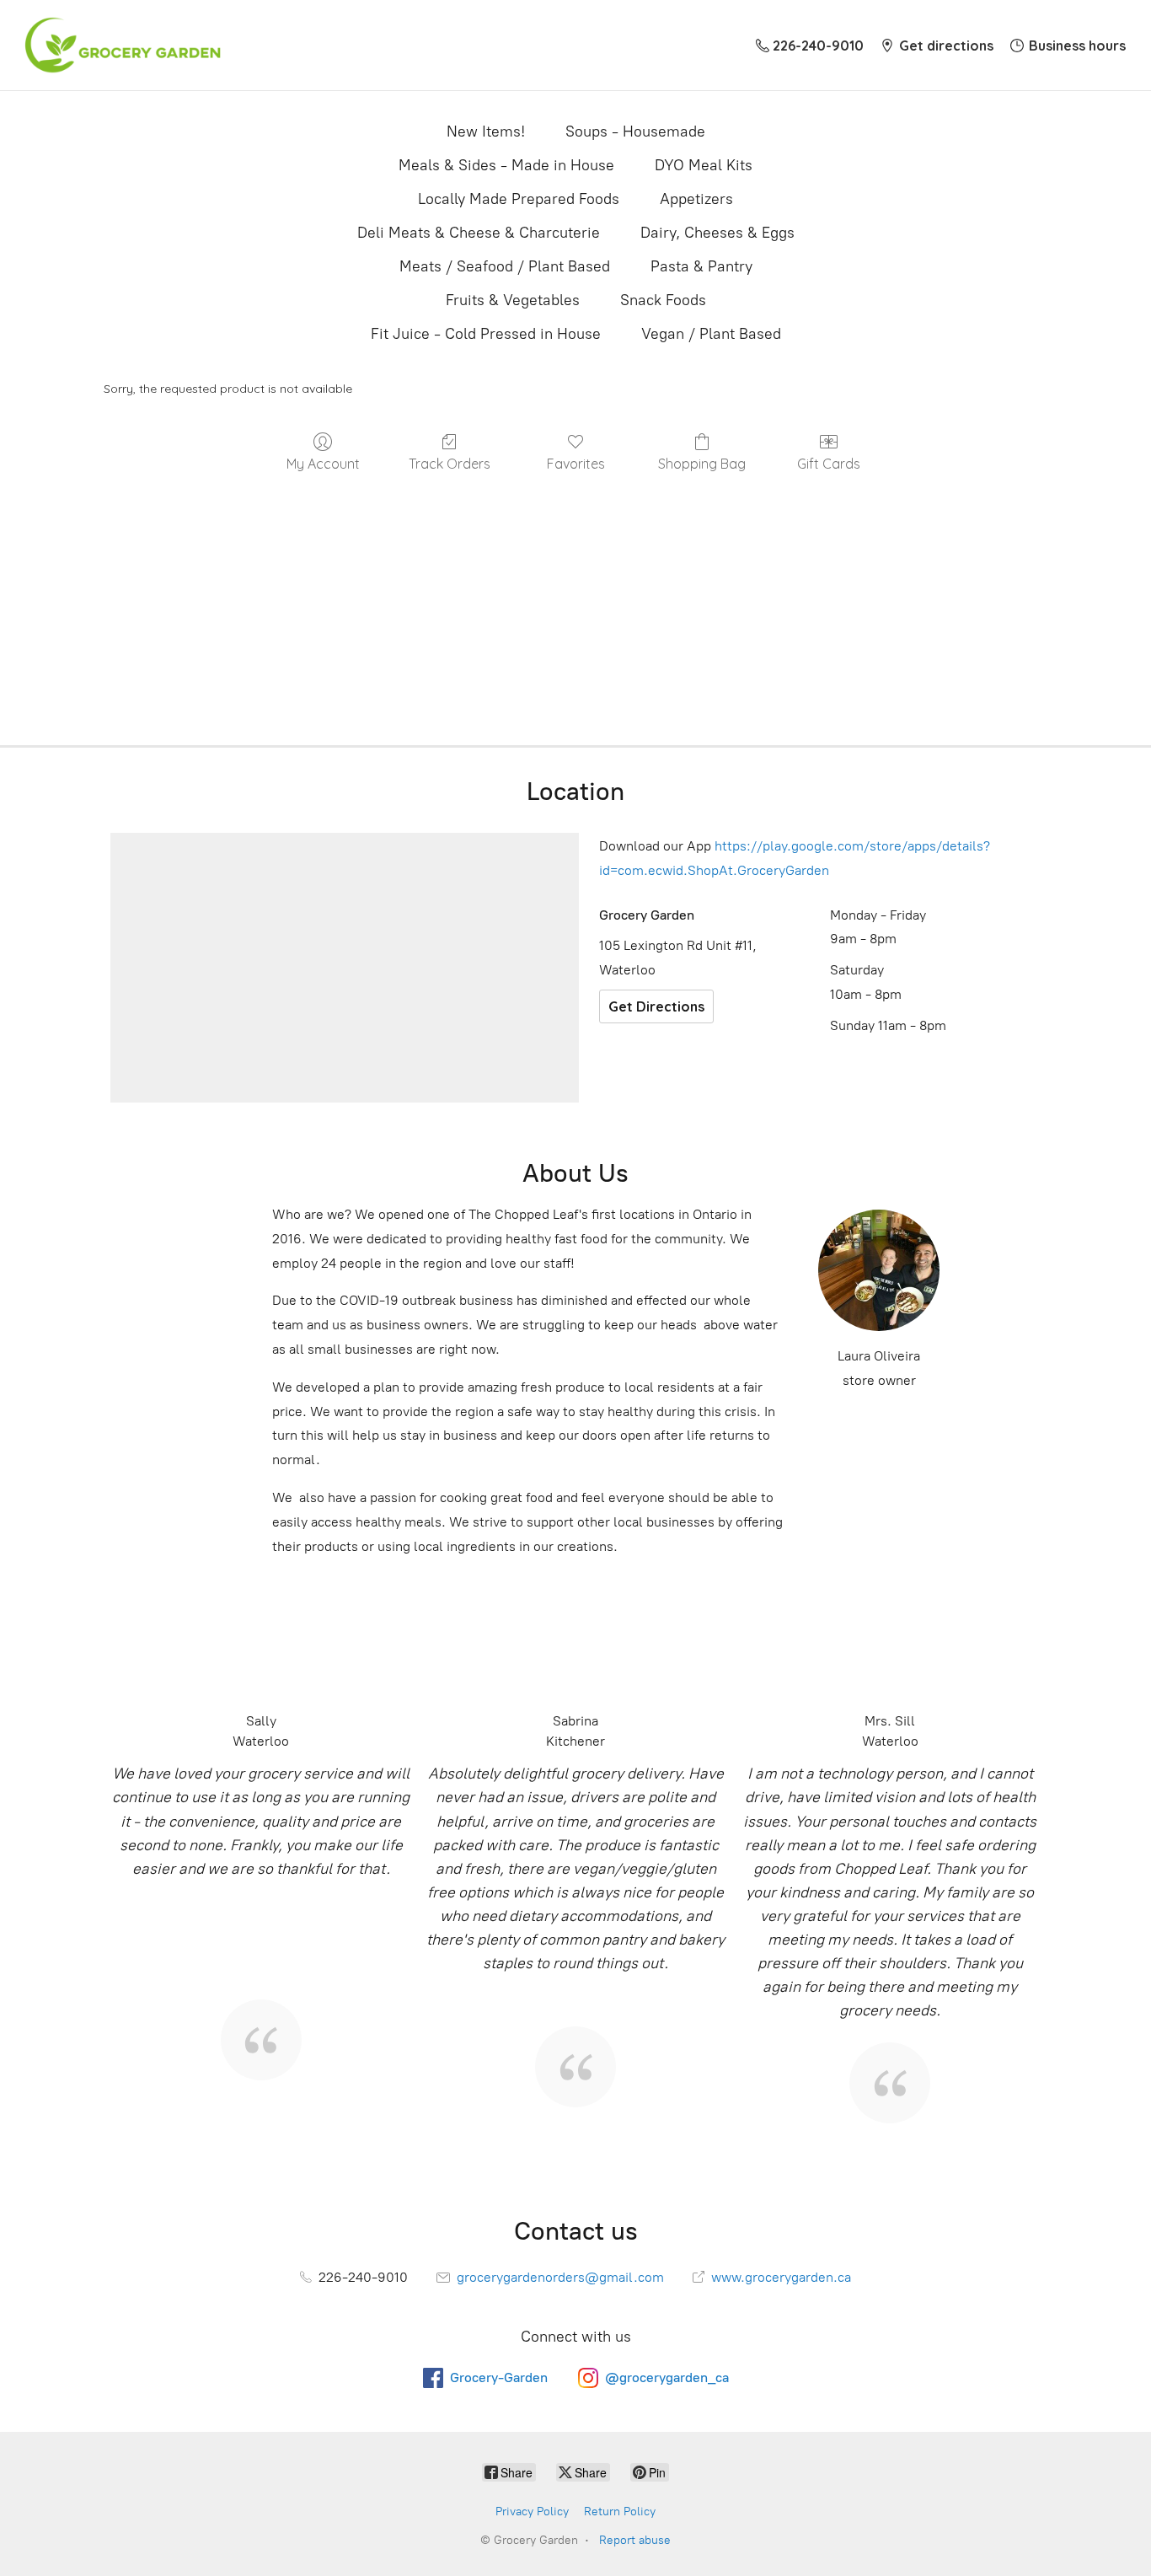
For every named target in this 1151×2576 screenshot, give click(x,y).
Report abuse (635, 2540)
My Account (323, 464)
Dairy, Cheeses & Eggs (717, 233)
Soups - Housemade (635, 131)
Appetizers (696, 199)
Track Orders (450, 464)
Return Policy (620, 2512)
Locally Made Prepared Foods (519, 199)
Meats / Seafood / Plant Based (505, 266)
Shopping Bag (702, 464)
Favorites (576, 464)
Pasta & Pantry (701, 266)
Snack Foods (663, 300)
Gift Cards (829, 464)
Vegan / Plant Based (711, 334)
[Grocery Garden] (123, 45)
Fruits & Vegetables (513, 300)
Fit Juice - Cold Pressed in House (486, 334)
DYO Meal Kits (704, 165)
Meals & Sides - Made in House (506, 165)
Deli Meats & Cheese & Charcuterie (479, 233)
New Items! (486, 131)
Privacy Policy (532, 2512)
